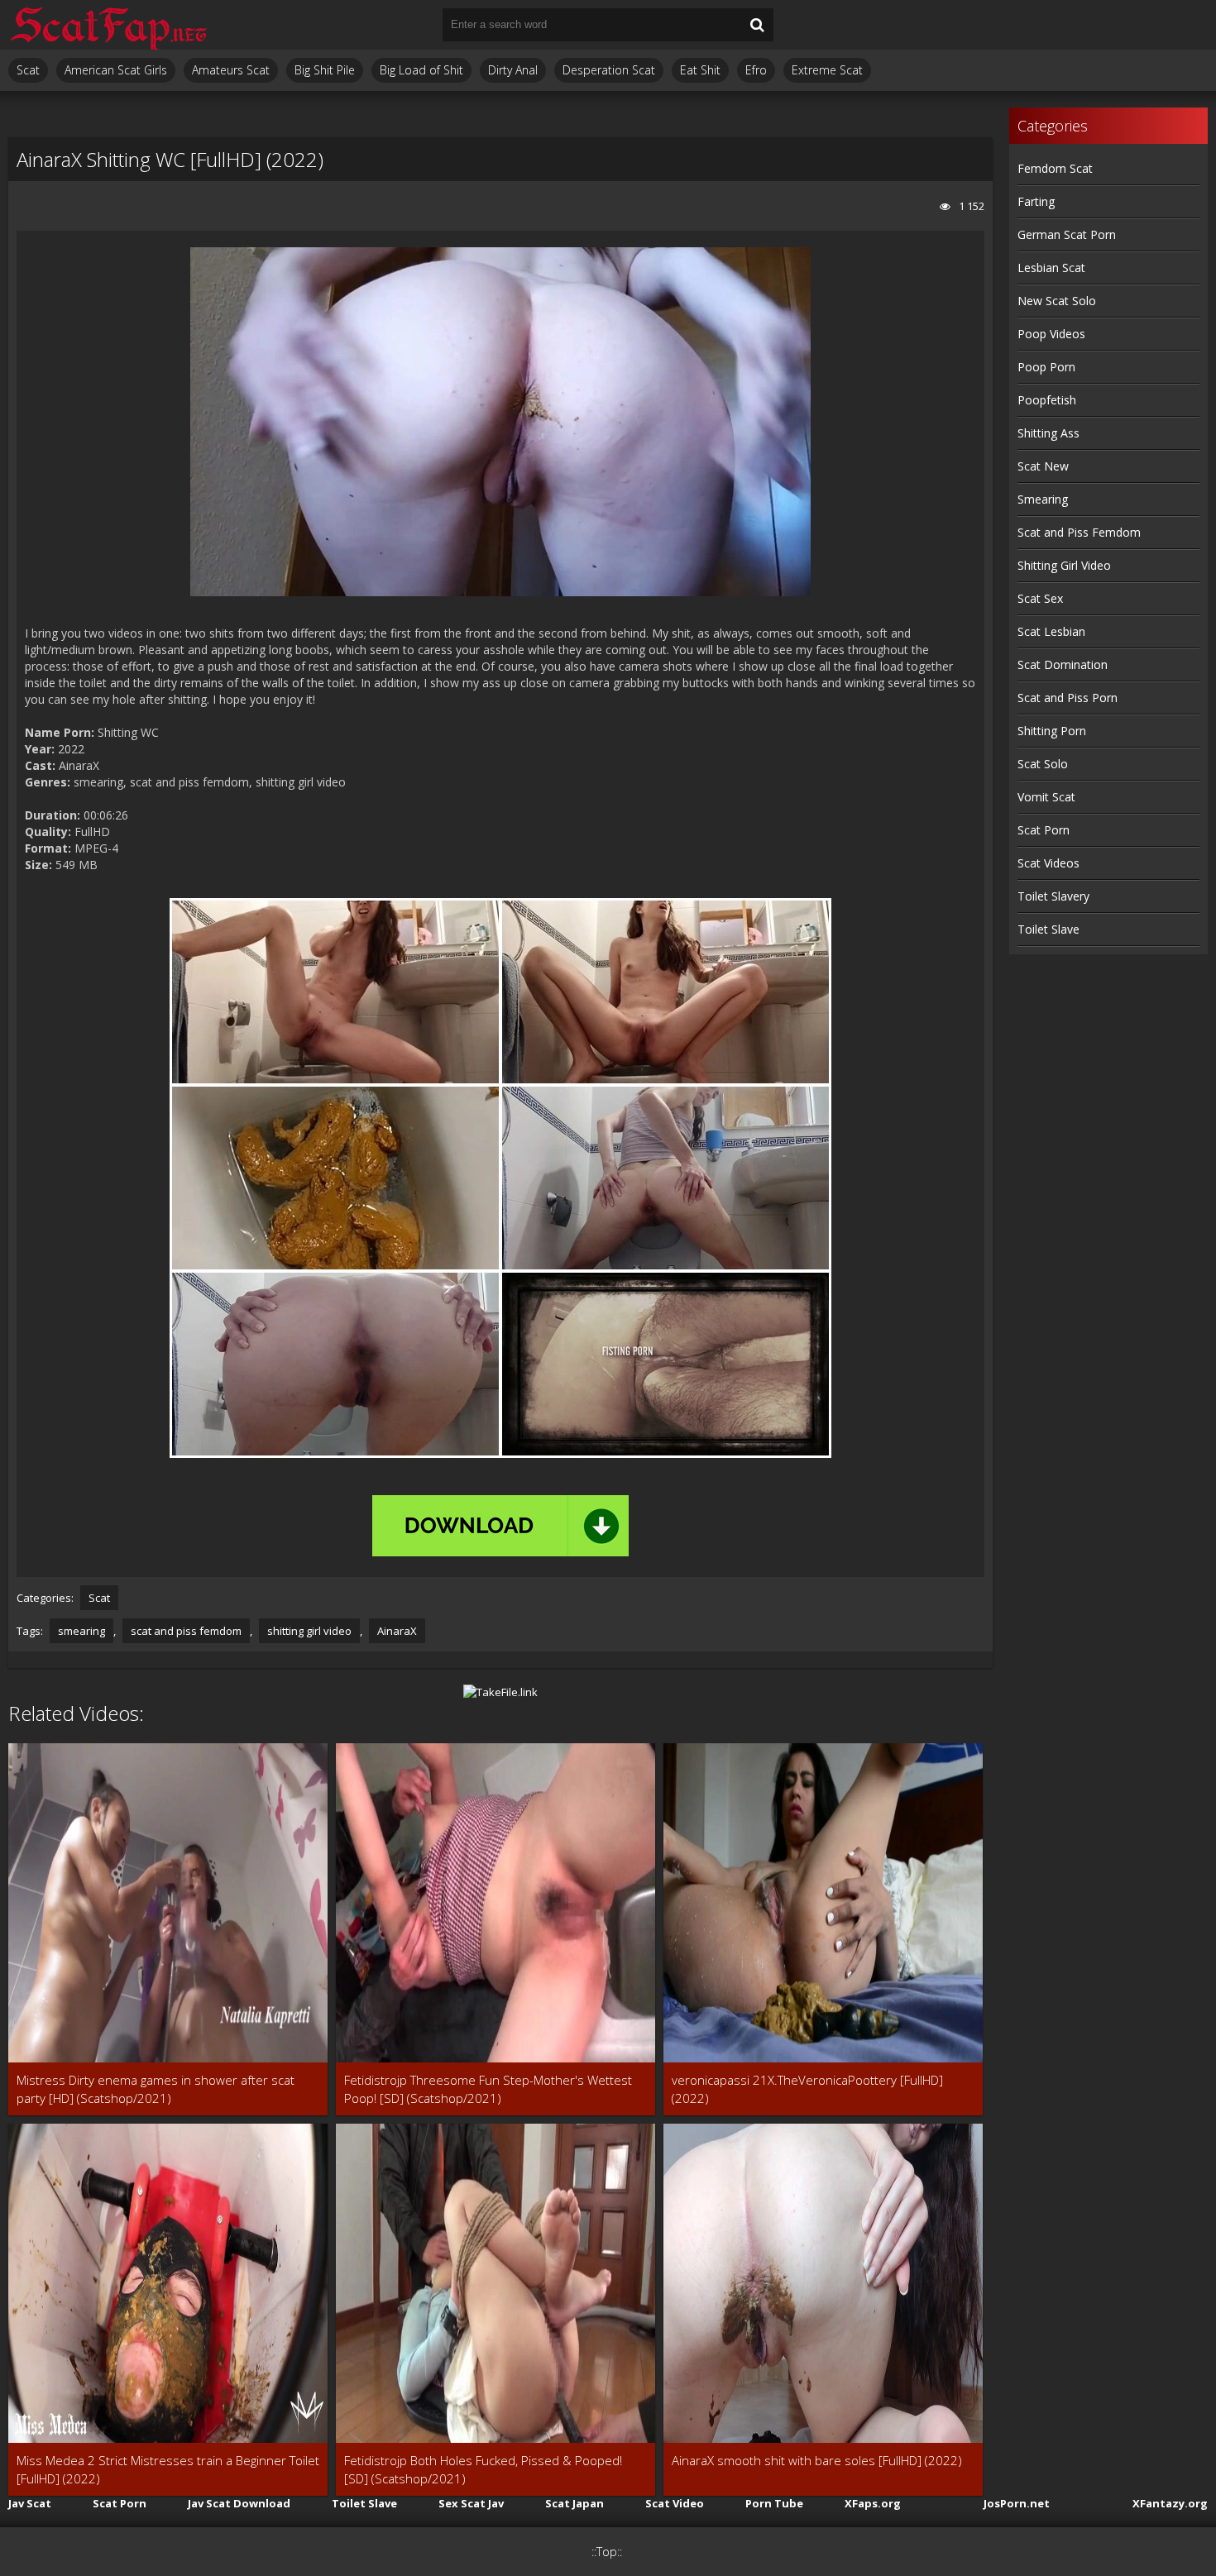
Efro (756, 70)
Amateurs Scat (231, 70)
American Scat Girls (116, 70)
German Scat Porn (1067, 234)
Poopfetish (1047, 400)
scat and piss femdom (186, 1631)
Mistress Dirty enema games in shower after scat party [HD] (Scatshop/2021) (156, 2089)
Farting (1036, 201)
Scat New (1043, 466)
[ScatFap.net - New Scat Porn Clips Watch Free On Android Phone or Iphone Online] (108, 25)
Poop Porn (1046, 367)
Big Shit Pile (325, 70)
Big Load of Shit (421, 70)
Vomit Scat (1046, 797)
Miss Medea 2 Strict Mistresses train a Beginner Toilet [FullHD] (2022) (168, 2469)
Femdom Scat (1055, 168)
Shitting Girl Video (1064, 565)
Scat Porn (1044, 830)
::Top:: (607, 2552)
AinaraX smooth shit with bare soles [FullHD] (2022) (817, 2460)
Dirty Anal (513, 70)
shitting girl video (309, 1631)
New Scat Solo (1057, 301)
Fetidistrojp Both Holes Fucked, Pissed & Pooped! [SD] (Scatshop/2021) (483, 2469)
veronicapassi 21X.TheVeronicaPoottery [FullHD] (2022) (807, 2089)
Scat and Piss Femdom (1079, 532)
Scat (28, 70)
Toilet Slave (1048, 929)
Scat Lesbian (1051, 631)
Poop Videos (1051, 334)
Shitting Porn (1052, 731)
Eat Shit (700, 70)
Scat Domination (1063, 664)
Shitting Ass (1048, 433)
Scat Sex (1040, 598)
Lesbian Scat (1051, 268)
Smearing (1043, 499)
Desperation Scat (609, 70)
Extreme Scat (827, 70)
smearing (81, 1631)
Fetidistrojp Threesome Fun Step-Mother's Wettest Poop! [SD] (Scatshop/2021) (488, 2089)
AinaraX (397, 1631)
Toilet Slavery (1053, 896)
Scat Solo (1043, 764)
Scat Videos (1048, 863)
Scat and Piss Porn (1068, 698)
